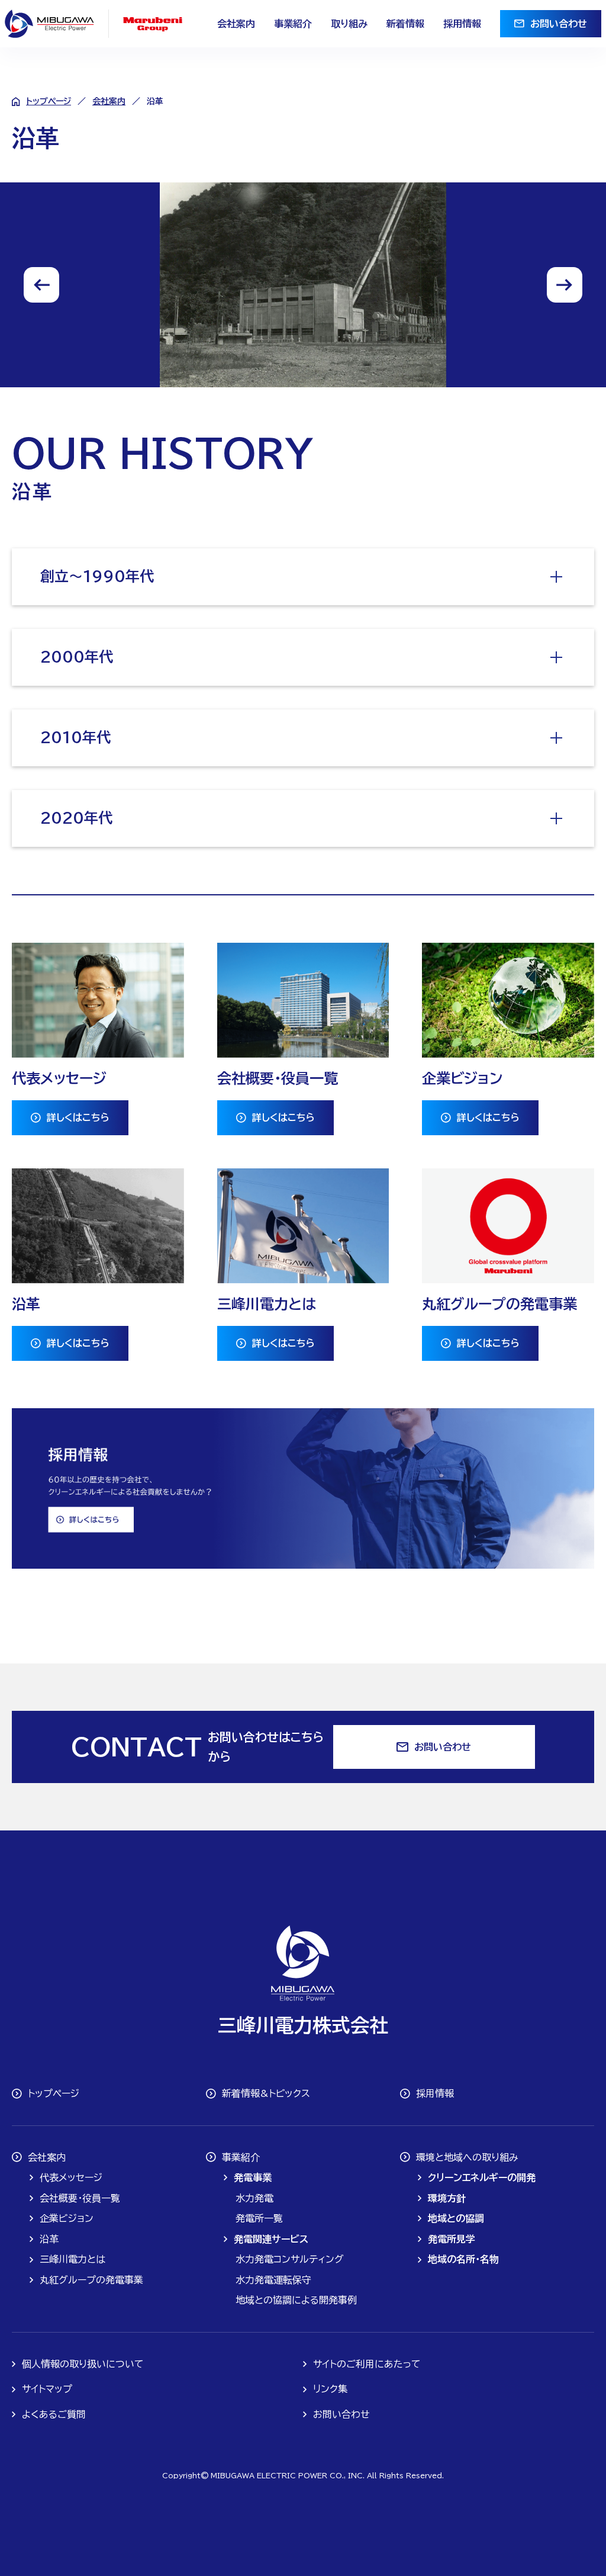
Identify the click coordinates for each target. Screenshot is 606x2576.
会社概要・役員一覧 (80, 2198)
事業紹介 (293, 24)
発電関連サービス (271, 2239)
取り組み (349, 24)
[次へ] (565, 285)
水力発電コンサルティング (290, 2259)
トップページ (49, 101)
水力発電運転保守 (273, 2280)
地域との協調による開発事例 (296, 2300)
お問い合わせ (559, 24)
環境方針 (447, 2198)
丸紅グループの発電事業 (91, 2280)
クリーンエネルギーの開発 (482, 2177)
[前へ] (41, 285)
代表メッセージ (71, 2177)
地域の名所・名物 (463, 2259)
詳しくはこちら (78, 1117)
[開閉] (556, 577)
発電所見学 (452, 2239)
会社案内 (236, 24)
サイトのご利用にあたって (367, 2364)
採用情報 (462, 24)
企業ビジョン (67, 2218)
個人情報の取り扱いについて (83, 2364)
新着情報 (405, 24)
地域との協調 (456, 2218)
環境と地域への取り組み (467, 2157)
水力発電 (254, 2198)
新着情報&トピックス (266, 2093)
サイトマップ (47, 2389)
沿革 (49, 2239)
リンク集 (330, 2389)
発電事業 (253, 2177)
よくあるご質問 (54, 2414)
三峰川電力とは (72, 2259)
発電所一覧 (259, 2218)
